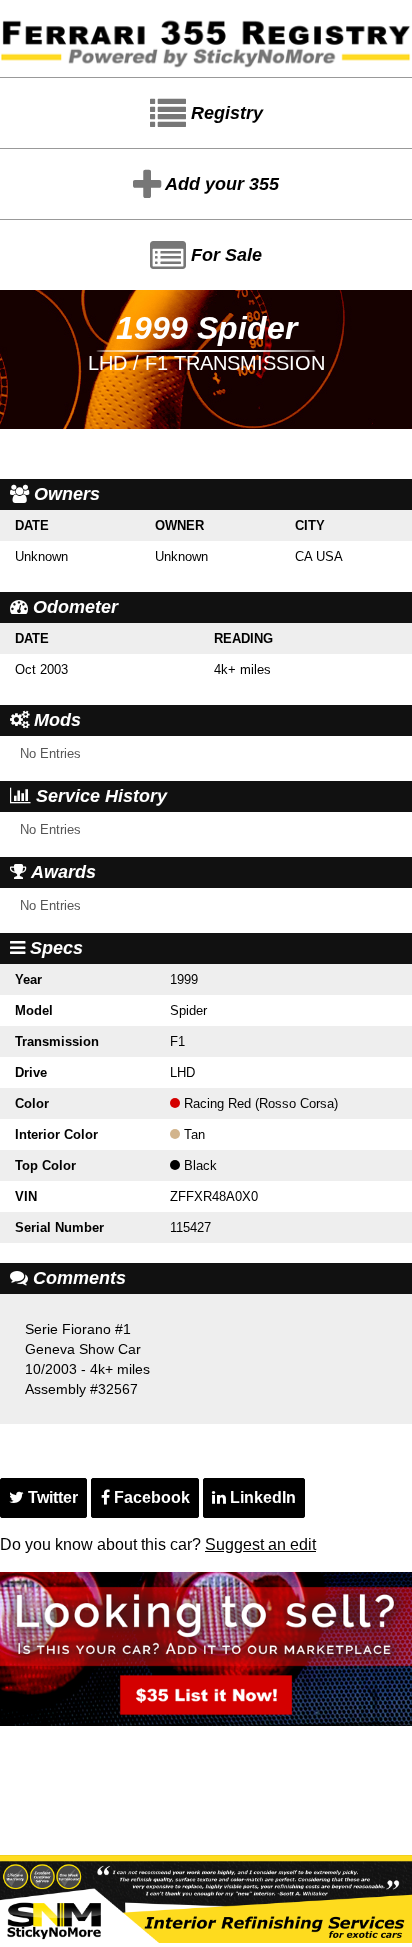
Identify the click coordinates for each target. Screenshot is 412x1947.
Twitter (51, 1497)
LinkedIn (261, 1497)
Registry (224, 113)
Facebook (150, 1497)
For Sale (224, 255)
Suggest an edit (260, 1544)
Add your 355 (220, 184)
